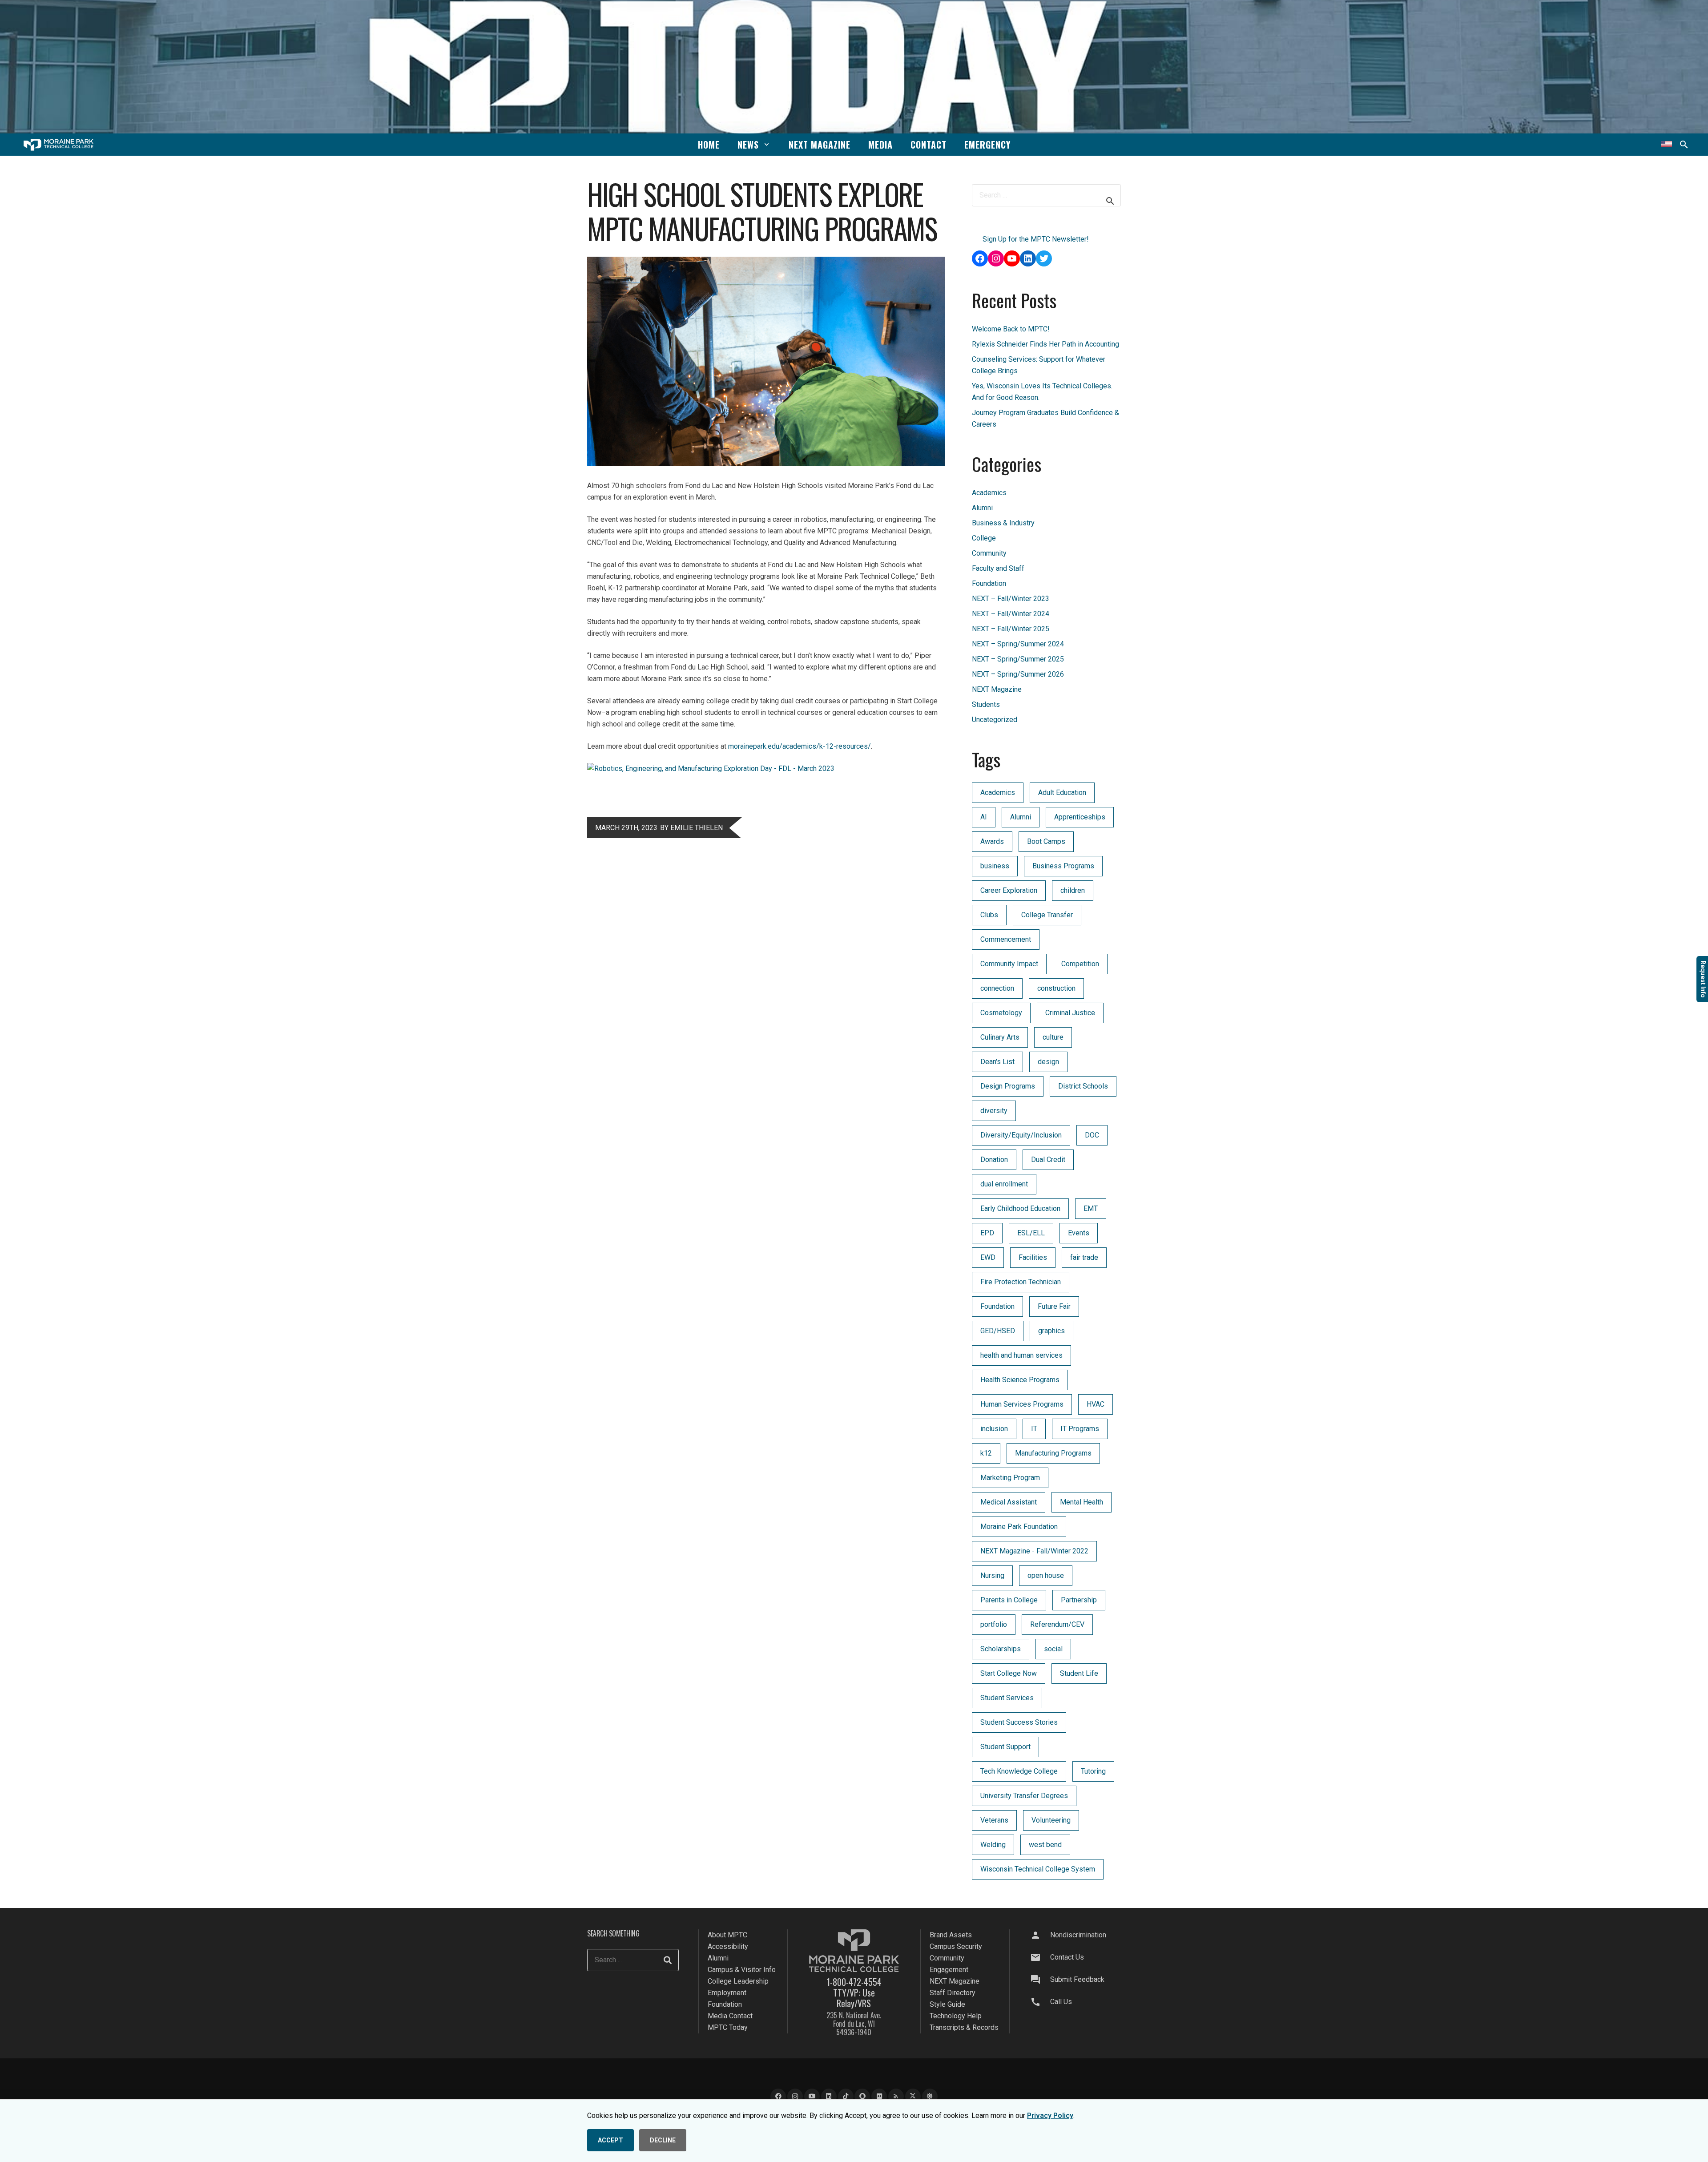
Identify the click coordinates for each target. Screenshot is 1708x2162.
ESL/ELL (1031, 1233)
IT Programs (1080, 1429)
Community (989, 553)
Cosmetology (1001, 1013)
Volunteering (1051, 1820)
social (1053, 1649)
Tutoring (1093, 1771)
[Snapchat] (862, 2096)
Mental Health (1082, 1502)
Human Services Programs (1022, 1404)
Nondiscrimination (1078, 1935)
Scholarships (1001, 1649)
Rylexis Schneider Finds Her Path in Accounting (1045, 344)
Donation (994, 1160)
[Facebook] (778, 2096)
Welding (993, 1845)
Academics (989, 493)
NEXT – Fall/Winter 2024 (1011, 614)
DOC (1092, 1135)
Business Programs (1063, 866)
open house (1046, 1575)
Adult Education (1062, 793)
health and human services (1021, 1355)
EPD (987, 1233)
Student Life (1079, 1673)
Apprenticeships (1080, 817)
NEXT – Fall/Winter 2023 (1011, 599)
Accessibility (728, 1946)
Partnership (1079, 1600)
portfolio (994, 1624)
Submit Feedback (1077, 1979)
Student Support (1005, 1747)
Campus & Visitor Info (742, 1970)
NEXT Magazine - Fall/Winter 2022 (1034, 1551)
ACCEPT (610, 2140)
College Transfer (1047, 915)
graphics (1051, 1331)
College (984, 538)
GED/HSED (998, 1331)
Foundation (989, 583)
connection (997, 988)
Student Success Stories (1019, 1722)
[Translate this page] (1666, 145)
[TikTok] (846, 2096)
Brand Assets (951, 1935)
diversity (994, 1111)
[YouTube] (812, 2096)
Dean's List (997, 1062)
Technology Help (956, 2016)
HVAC (1096, 1404)
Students (986, 704)
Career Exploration (1009, 890)
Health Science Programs (1020, 1380)
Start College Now (1009, 1673)
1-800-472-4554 (854, 1982)
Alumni (982, 508)
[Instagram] (795, 2096)
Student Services (1007, 1698)
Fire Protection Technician (1021, 1282)
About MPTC (727, 1935)
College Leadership (738, 1981)
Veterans (994, 1820)
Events (1079, 1233)
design (1048, 1062)
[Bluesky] (930, 2096)
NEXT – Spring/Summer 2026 (1018, 674)
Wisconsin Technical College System (1038, 1869)
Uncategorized (995, 720)
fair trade (1084, 1257)
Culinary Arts (1000, 1037)
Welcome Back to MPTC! (1011, 329)
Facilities (1033, 1257)
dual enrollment (1004, 1184)
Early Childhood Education (1020, 1208)
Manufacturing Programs (1053, 1453)
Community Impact (1009, 964)
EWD (988, 1257)
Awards (992, 841)
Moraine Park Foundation (1019, 1527)
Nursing (992, 1575)
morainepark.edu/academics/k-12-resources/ (800, 746)
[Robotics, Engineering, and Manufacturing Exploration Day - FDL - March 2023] (711, 768)
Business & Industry (1003, 523)
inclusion (994, 1429)
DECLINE (663, 2140)
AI (984, 817)
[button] (767, 144)
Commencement (1006, 939)
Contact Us (1067, 1957)
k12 (986, 1453)
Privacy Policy (1050, 2116)
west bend (1045, 1845)
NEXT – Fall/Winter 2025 (1011, 629)
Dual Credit (1048, 1160)
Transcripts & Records (964, 2027)
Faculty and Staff (998, 568)
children (1073, 890)
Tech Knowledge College (1019, 1771)
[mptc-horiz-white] (58, 145)
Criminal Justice (1070, 1013)
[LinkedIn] (829, 2096)
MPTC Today (728, 2027)
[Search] (668, 1960)
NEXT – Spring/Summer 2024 (1018, 644)
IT (1034, 1429)
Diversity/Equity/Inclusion (1021, 1135)
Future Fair (1054, 1306)
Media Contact (730, 2016)
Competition (1080, 964)
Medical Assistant (1009, 1502)
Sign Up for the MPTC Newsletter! (1036, 239)
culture (1053, 1037)
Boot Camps (1046, 841)
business (995, 866)
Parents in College (1009, 1600)
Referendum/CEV (1057, 1624)
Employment (727, 1993)
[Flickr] (879, 2096)
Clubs (989, 915)
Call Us (1061, 2002)
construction (1056, 988)
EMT (1091, 1208)
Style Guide (947, 2004)
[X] (913, 2096)
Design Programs (1008, 1086)
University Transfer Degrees (1024, 1796)
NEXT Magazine (997, 689)
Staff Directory (953, 1993)
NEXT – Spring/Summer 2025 (1018, 659)
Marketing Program (1010, 1478)
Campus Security (956, 1946)
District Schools (1083, 1086)
